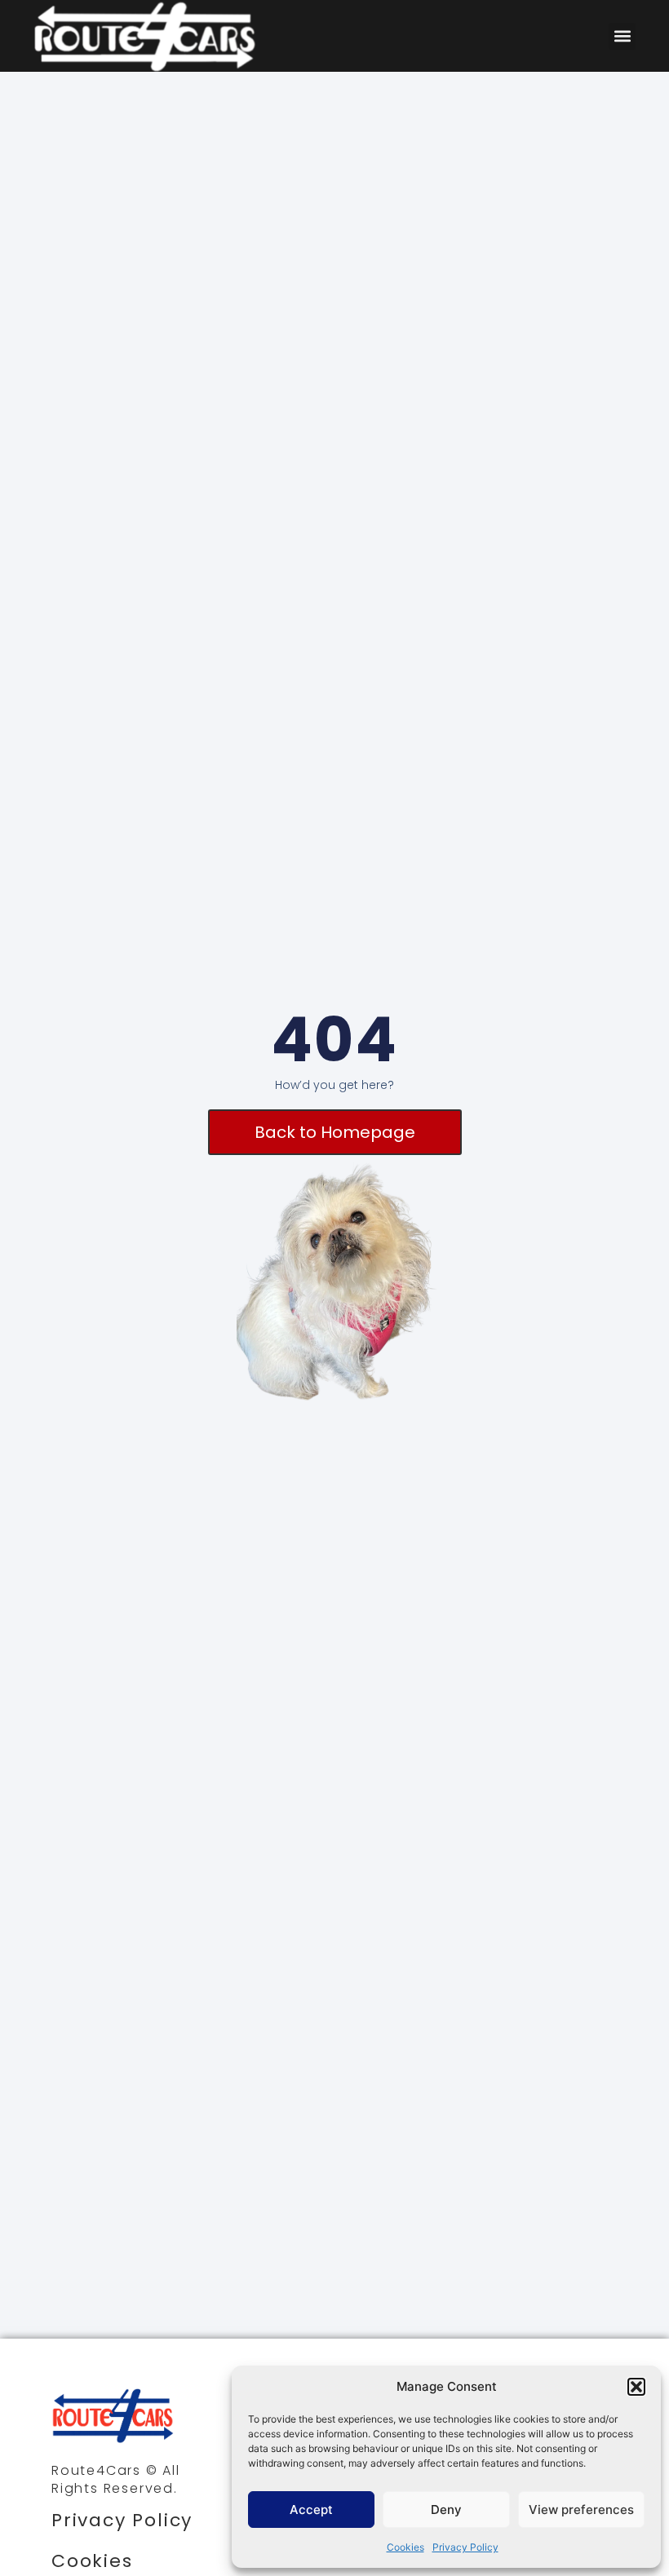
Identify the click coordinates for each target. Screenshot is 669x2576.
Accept (311, 2510)
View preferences (581, 2510)
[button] (636, 2387)
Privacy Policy (465, 2547)
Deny (446, 2510)
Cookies (405, 2547)
